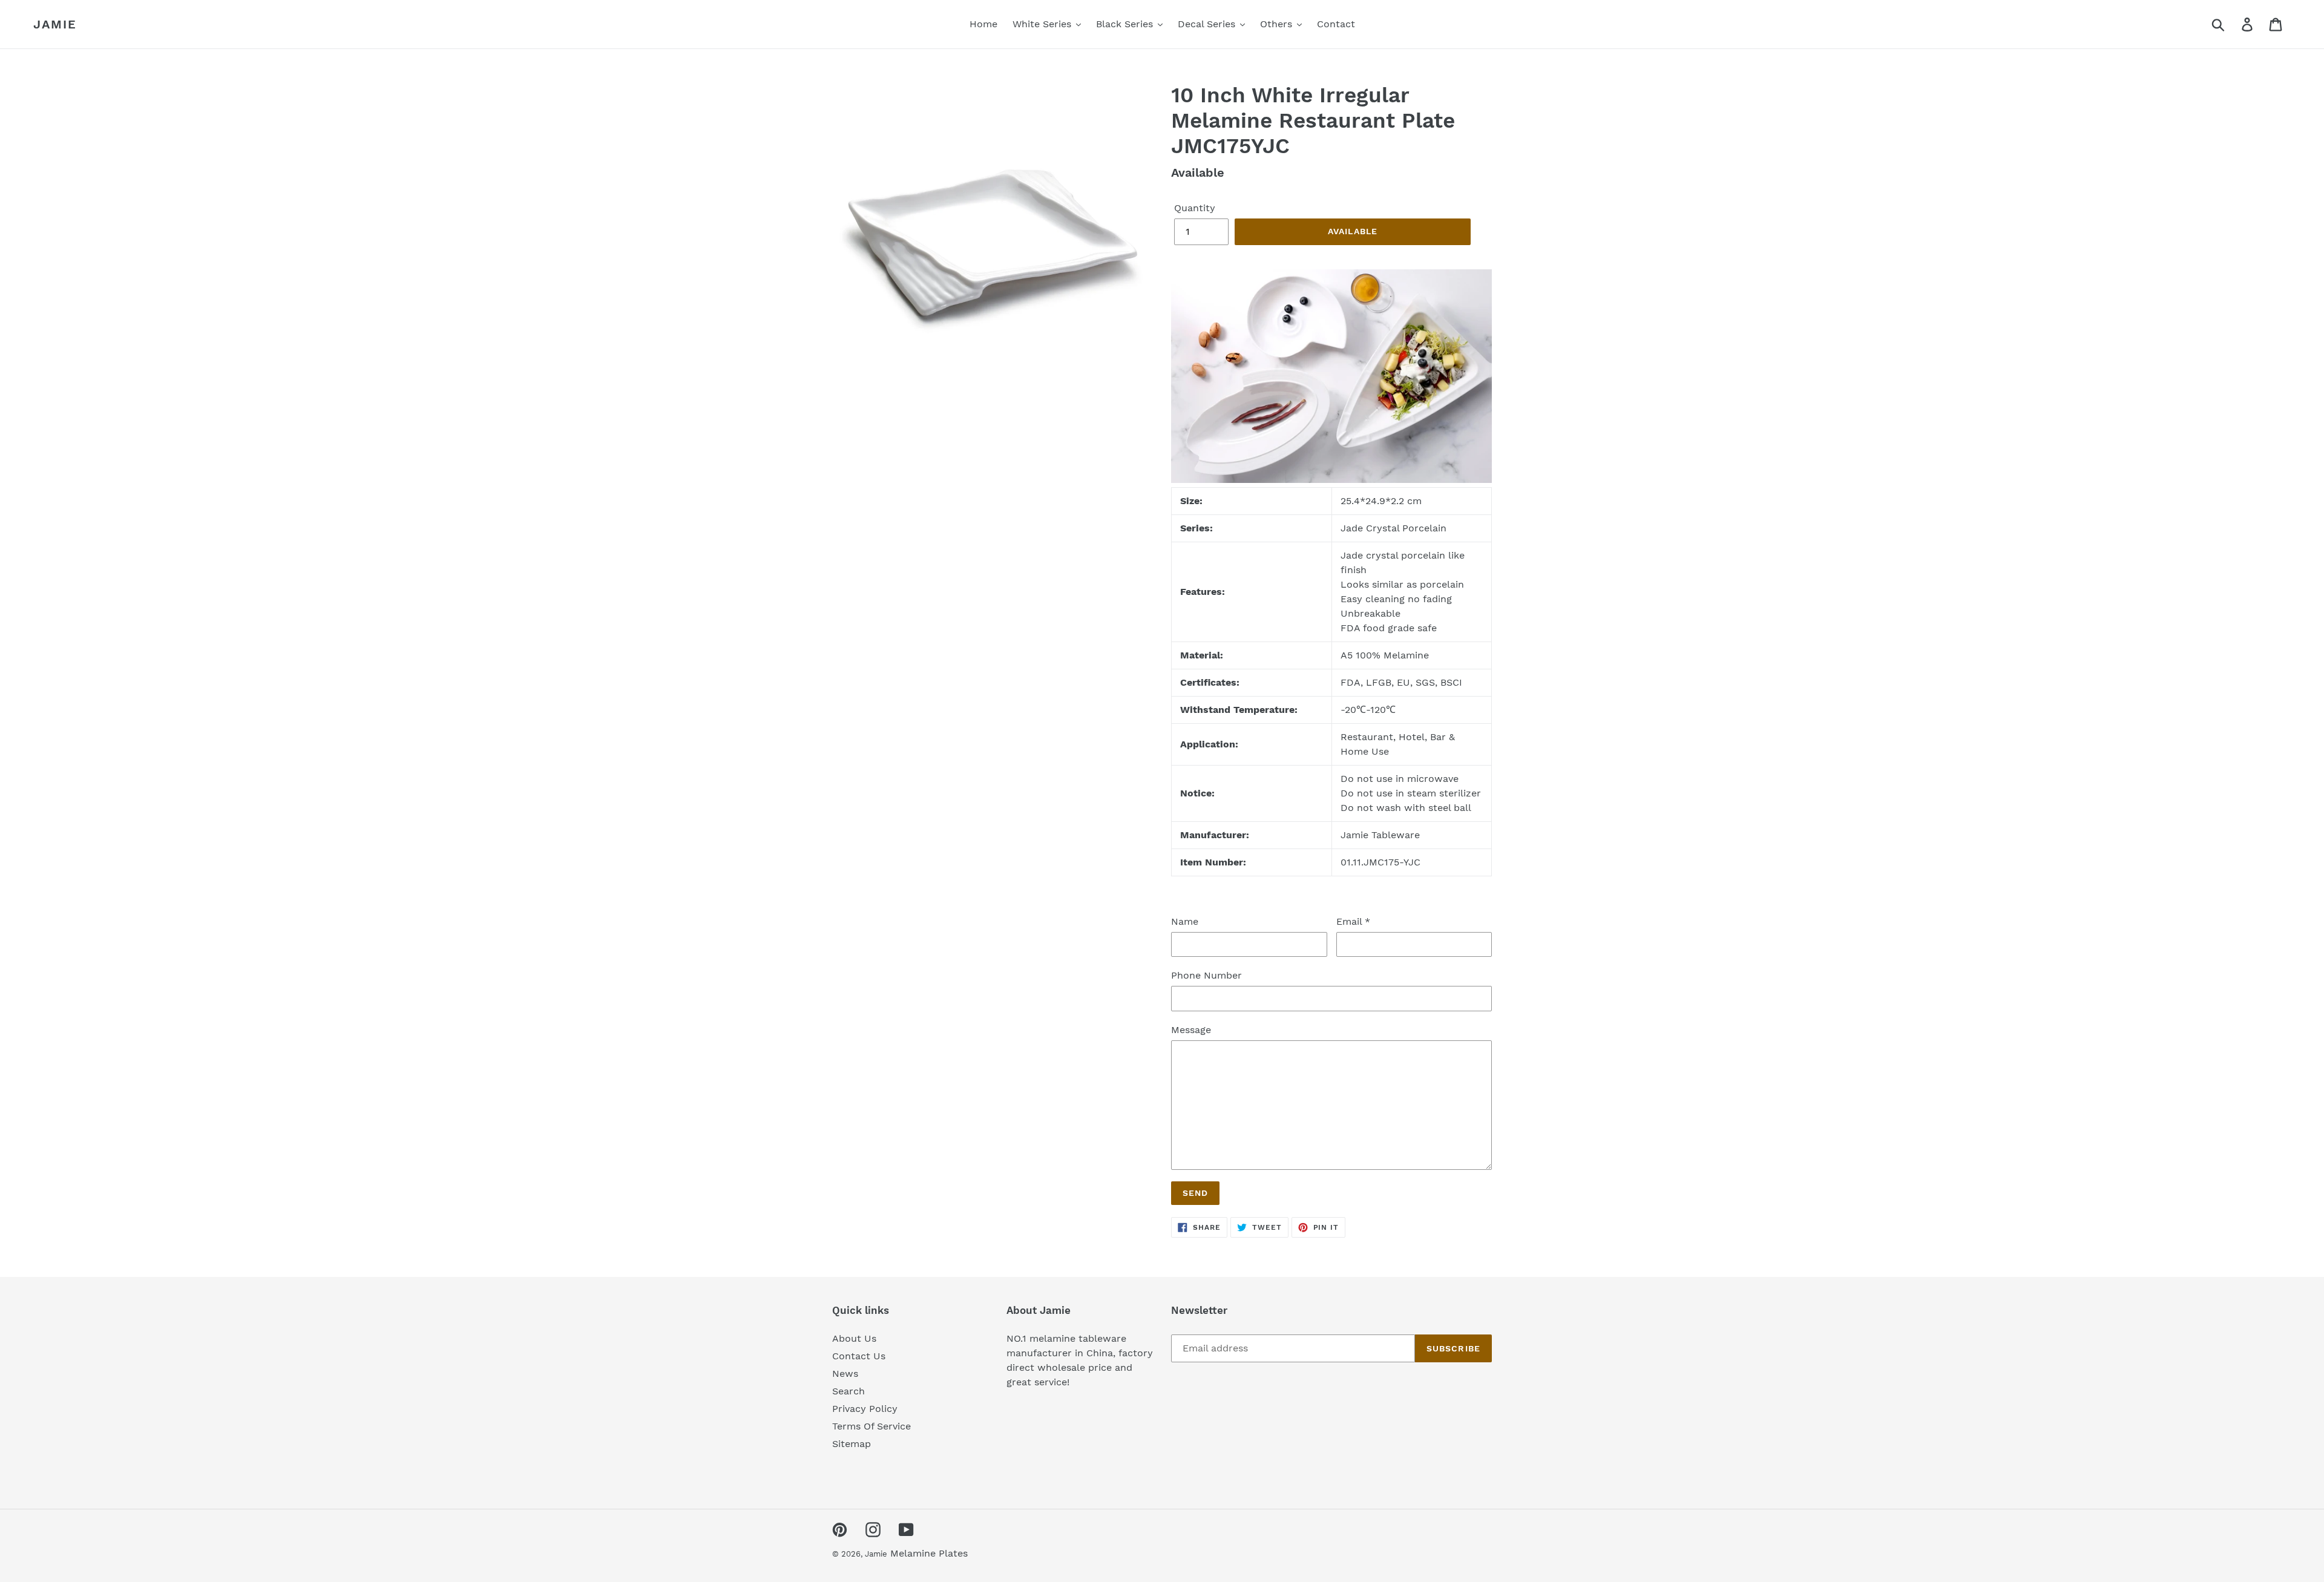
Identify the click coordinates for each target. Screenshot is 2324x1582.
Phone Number (1206, 975)
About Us (854, 1338)
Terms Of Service (871, 1426)
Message (1191, 1030)
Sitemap (852, 1444)
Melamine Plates (929, 1553)
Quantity (1195, 208)
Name (1185, 921)
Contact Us (859, 1356)
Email (1353, 921)
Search (849, 1391)
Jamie (55, 24)
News (845, 1374)
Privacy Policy (865, 1409)
